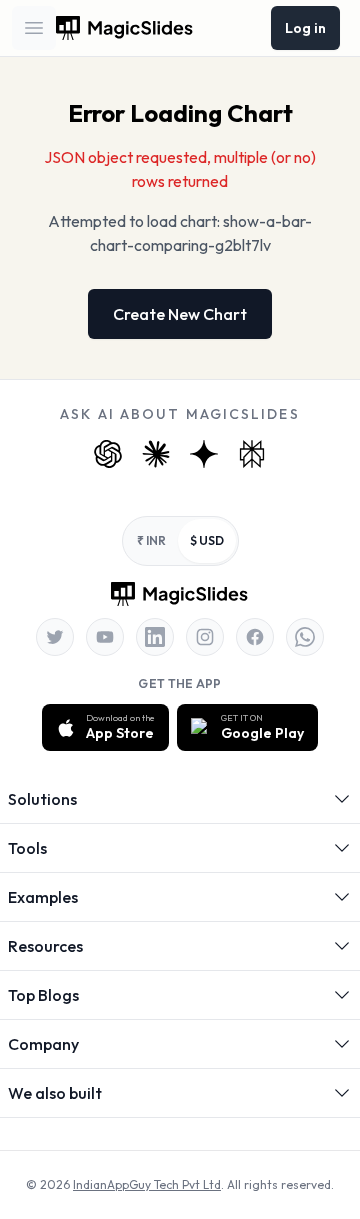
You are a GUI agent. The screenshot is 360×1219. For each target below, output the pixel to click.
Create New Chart (180, 314)
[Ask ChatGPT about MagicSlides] (108, 454)
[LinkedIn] (155, 637)
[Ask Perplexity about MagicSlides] (252, 454)
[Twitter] (55, 637)
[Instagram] (205, 637)
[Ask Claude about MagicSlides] (156, 454)
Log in (305, 28)
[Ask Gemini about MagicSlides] (204, 454)
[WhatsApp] (305, 637)
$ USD (207, 540)
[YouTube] (105, 637)
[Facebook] (255, 637)
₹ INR (151, 540)
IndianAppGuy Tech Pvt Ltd (147, 1184)
